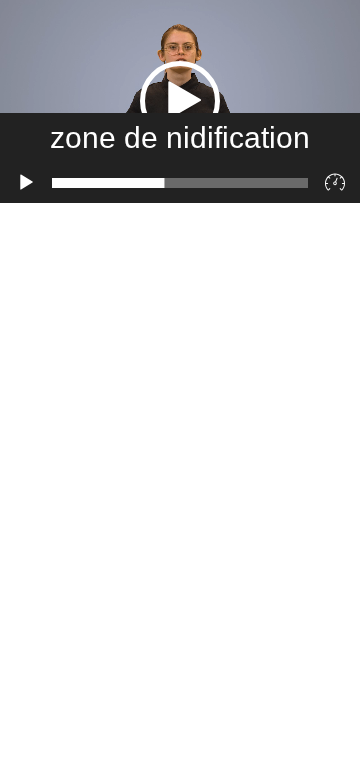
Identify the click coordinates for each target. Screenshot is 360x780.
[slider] (180, 183)
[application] (180, 101)
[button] (180, 101)
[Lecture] (26, 183)
